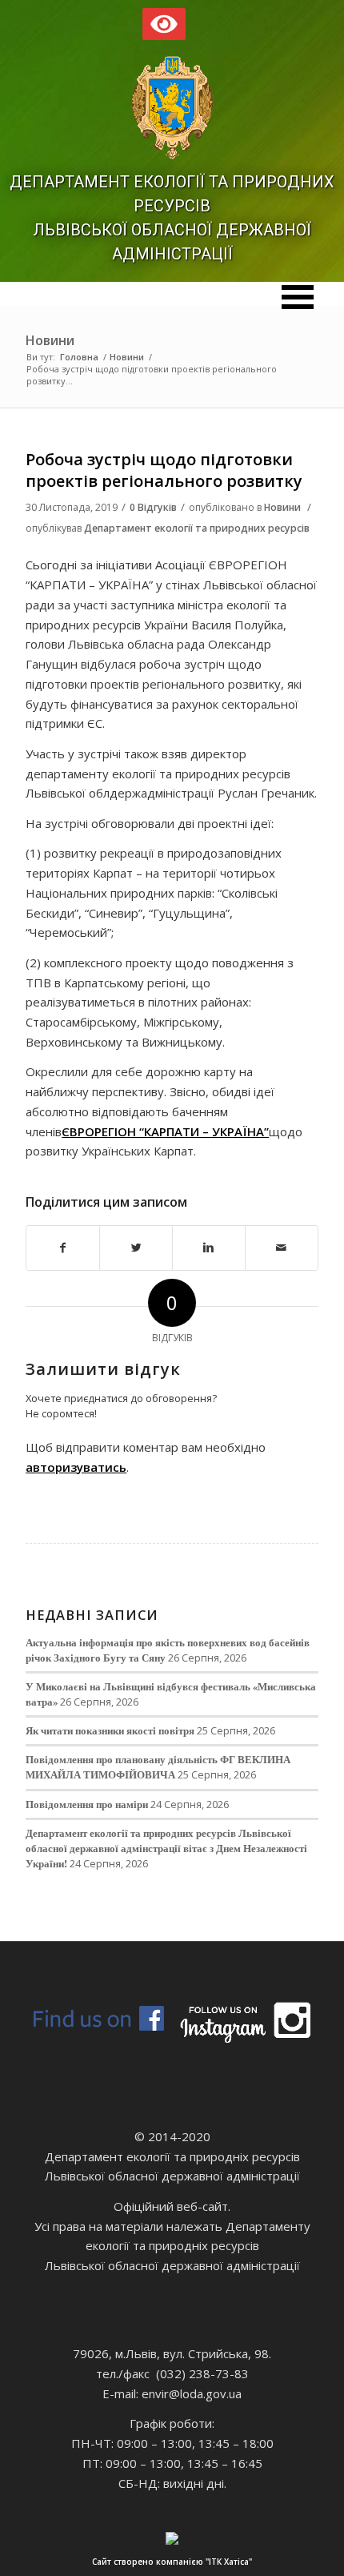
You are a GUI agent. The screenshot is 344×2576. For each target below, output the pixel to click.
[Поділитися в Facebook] (63, 1248)
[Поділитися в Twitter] (136, 1248)
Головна (79, 357)
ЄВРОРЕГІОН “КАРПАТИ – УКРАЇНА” (165, 1131)
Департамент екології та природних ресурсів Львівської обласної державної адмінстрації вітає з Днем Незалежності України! (166, 1848)
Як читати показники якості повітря (110, 1730)
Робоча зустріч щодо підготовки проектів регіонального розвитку (164, 470)
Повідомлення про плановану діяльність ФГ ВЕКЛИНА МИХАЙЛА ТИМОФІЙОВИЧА (158, 1767)
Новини (50, 340)
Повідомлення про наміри (87, 1804)
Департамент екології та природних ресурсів (197, 528)
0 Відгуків (153, 507)
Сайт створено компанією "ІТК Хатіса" (172, 2562)
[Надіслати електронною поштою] (282, 1248)
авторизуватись (76, 1467)
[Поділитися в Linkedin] (209, 1248)
